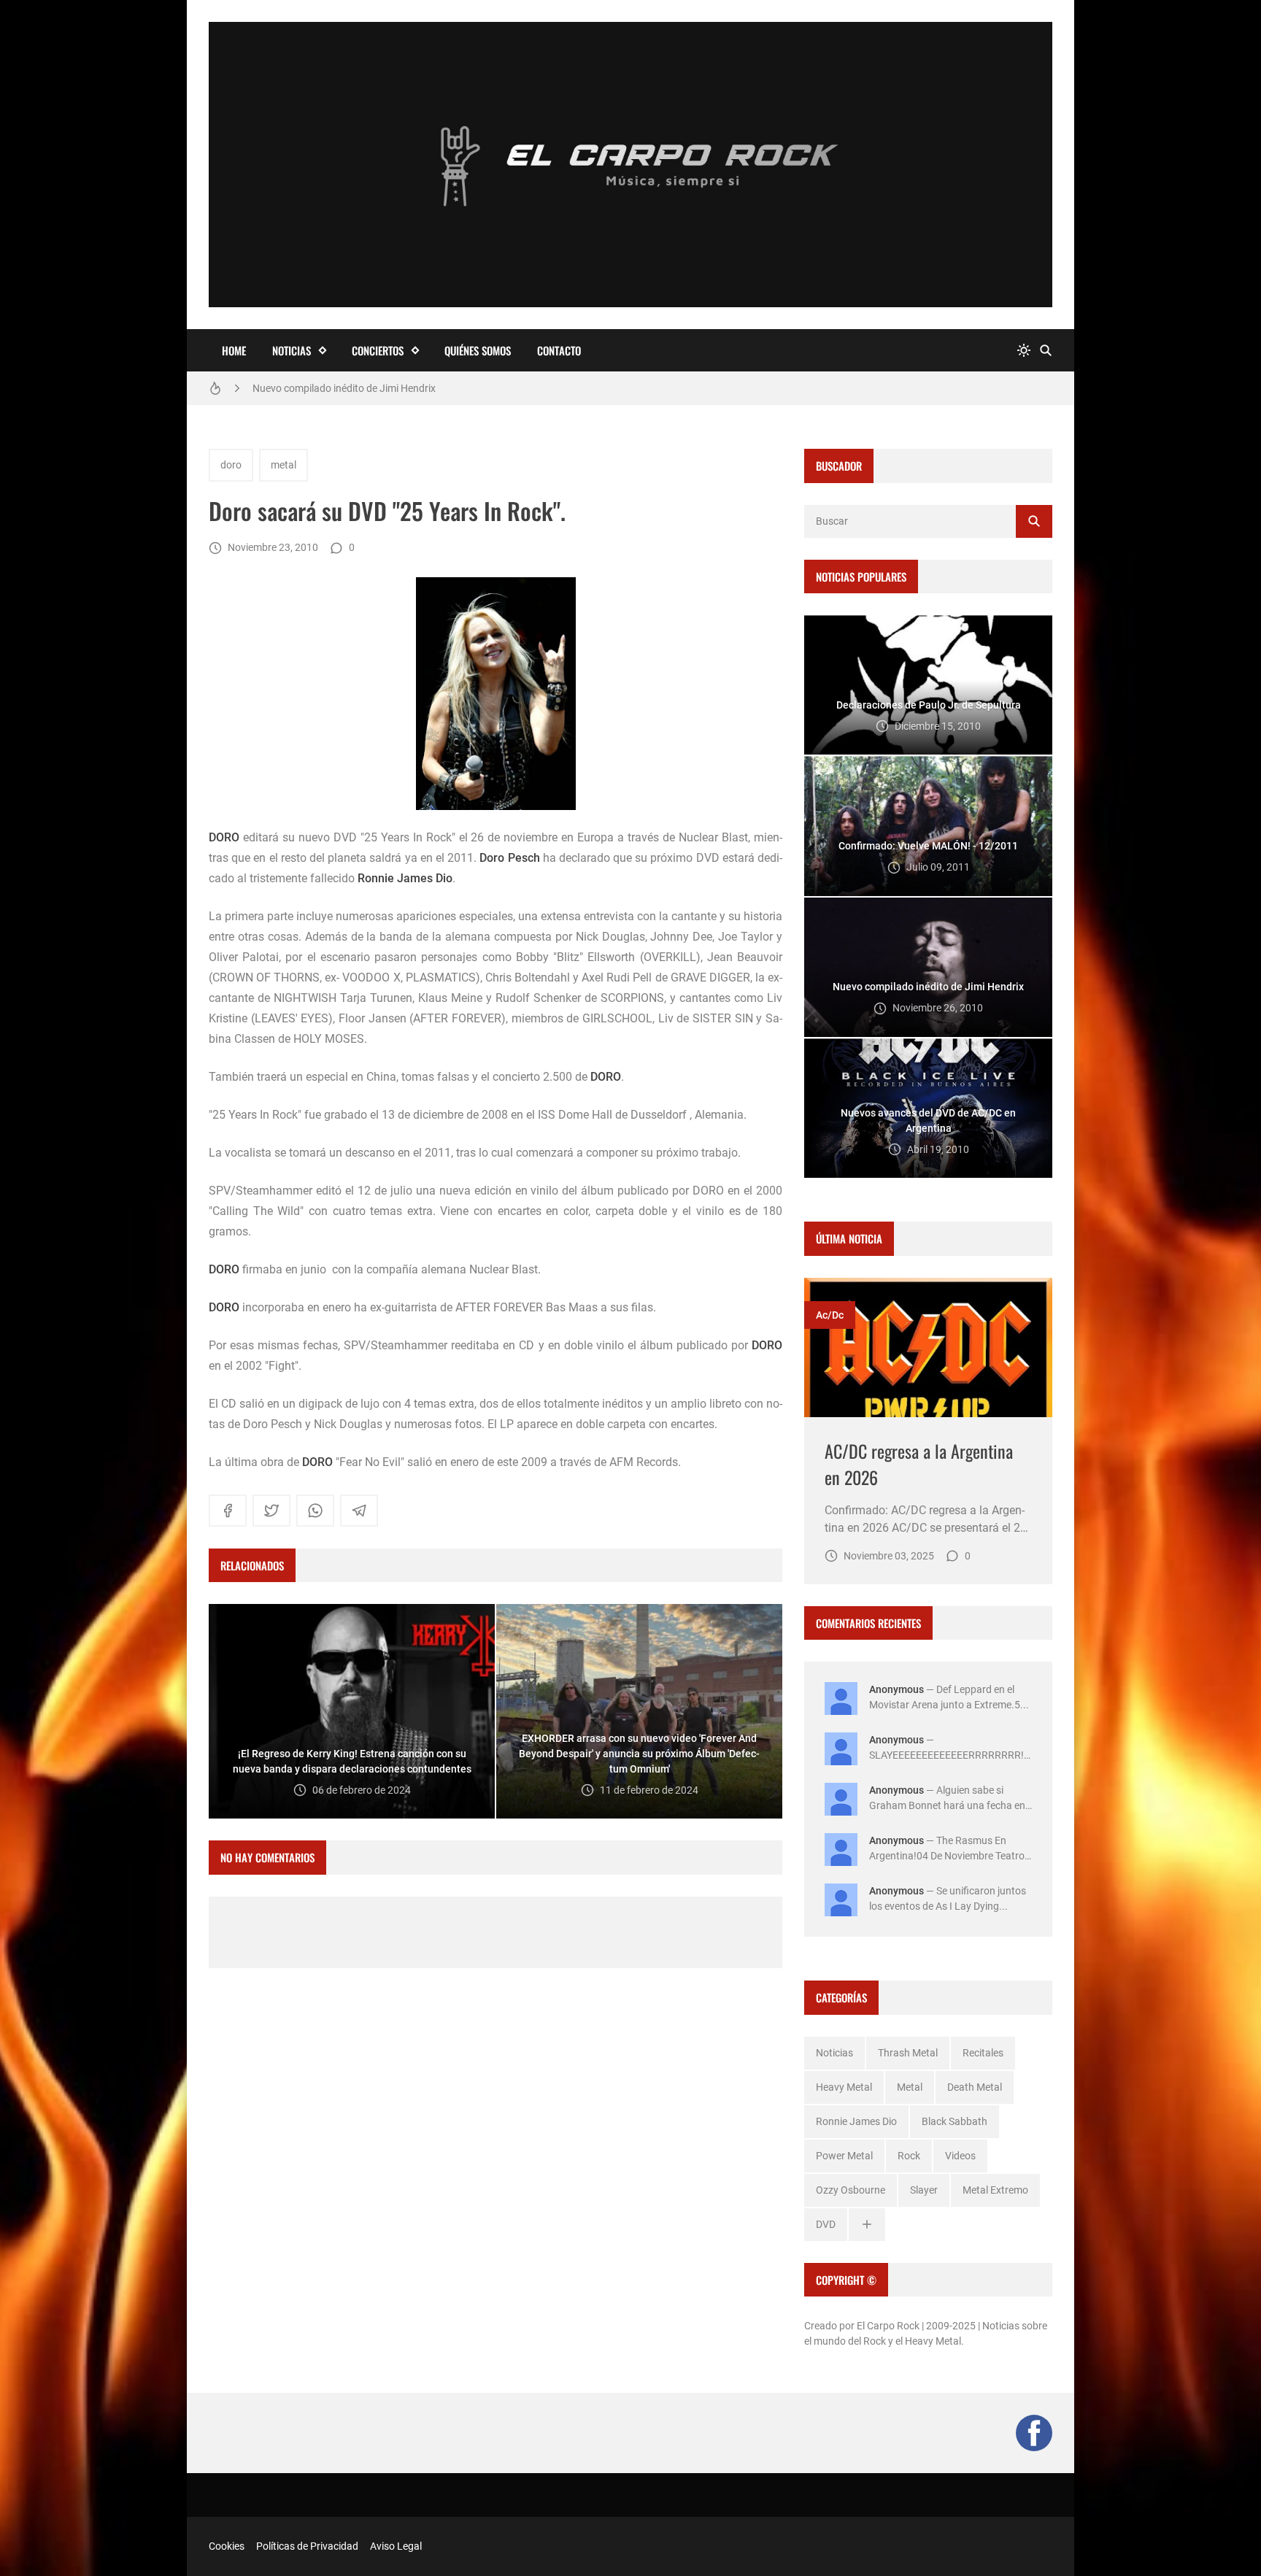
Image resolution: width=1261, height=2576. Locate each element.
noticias (834, 2053)
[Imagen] (928, 1347)
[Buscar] (1046, 351)
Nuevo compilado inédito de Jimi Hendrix (344, 384)
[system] (1024, 351)
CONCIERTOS (378, 350)
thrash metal (908, 2053)
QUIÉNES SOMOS (478, 350)
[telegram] (359, 1511)
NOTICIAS (292, 350)
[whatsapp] (315, 1511)
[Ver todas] (867, 2225)
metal (284, 465)
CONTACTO (559, 350)
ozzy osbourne (851, 2190)
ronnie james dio (856, 2121)
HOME (234, 350)
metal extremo (995, 2190)
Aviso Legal (396, 2546)
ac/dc (830, 1315)
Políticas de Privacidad (307, 2546)
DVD (826, 2224)
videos (960, 2156)
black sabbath (955, 2121)
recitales (983, 2053)
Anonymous (896, 1689)
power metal (844, 2156)
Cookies (227, 2546)
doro (231, 465)
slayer (924, 2190)
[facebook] (228, 1511)
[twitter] (271, 1511)
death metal (975, 2087)
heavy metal (844, 2087)
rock (909, 2156)
